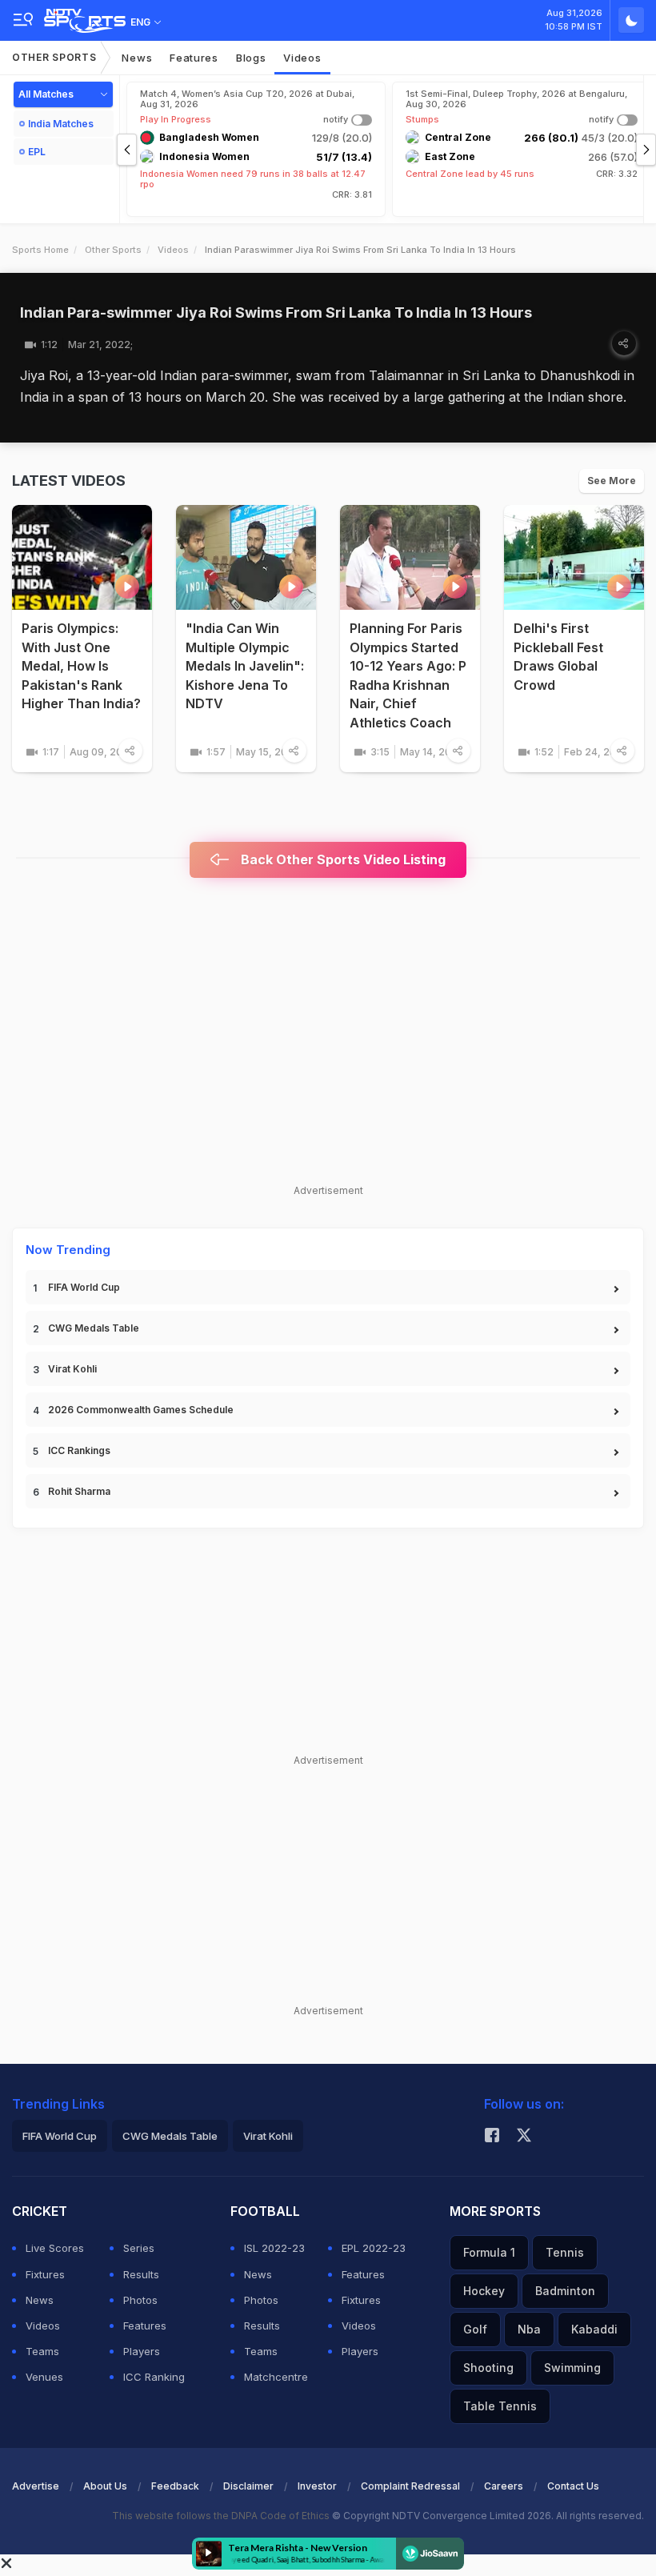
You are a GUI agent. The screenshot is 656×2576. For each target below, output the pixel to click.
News (137, 58)
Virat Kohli (72, 1369)
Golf (475, 2329)
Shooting (488, 2368)
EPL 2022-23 (374, 2248)
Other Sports (54, 57)
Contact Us (573, 2486)
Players (142, 2351)
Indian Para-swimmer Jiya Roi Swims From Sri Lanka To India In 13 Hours (276, 312)
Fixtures (45, 2274)
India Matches (61, 124)
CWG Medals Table (94, 1328)
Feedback (175, 2486)
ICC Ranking (154, 2377)
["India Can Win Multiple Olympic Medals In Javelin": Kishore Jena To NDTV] (246, 557)
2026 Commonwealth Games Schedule (141, 1410)
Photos (140, 2300)
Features (194, 58)
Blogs (251, 58)
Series (139, 2248)
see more (612, 481)
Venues (44, 2377)
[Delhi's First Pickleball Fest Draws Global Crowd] (574, 557)
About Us (105, 2486)
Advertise (36, 2486)
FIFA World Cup (84, 1287)
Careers (504, 2486)
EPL (37, 152)
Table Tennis (500, 2406)
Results (141, 2274)
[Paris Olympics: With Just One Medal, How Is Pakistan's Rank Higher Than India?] (82, 557)
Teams (42, 2351)
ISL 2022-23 (274, 2248)
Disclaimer (248, 2486)
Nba (529, 2329)
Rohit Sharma (79, 1491)
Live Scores (55, 2248)
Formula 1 (489, 2252)
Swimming (572, 2368)
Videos (302, 58)
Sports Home (40, 250)
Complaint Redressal (410, 2486)
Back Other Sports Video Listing (342, 859)
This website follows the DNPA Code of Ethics (222, 2516)
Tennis (565, 2252)
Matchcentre (276, 2377)
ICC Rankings (79, 1450)
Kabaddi (594, 2329)
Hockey (484, 2291)
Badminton (565, 2291)
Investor (317, 2486)
